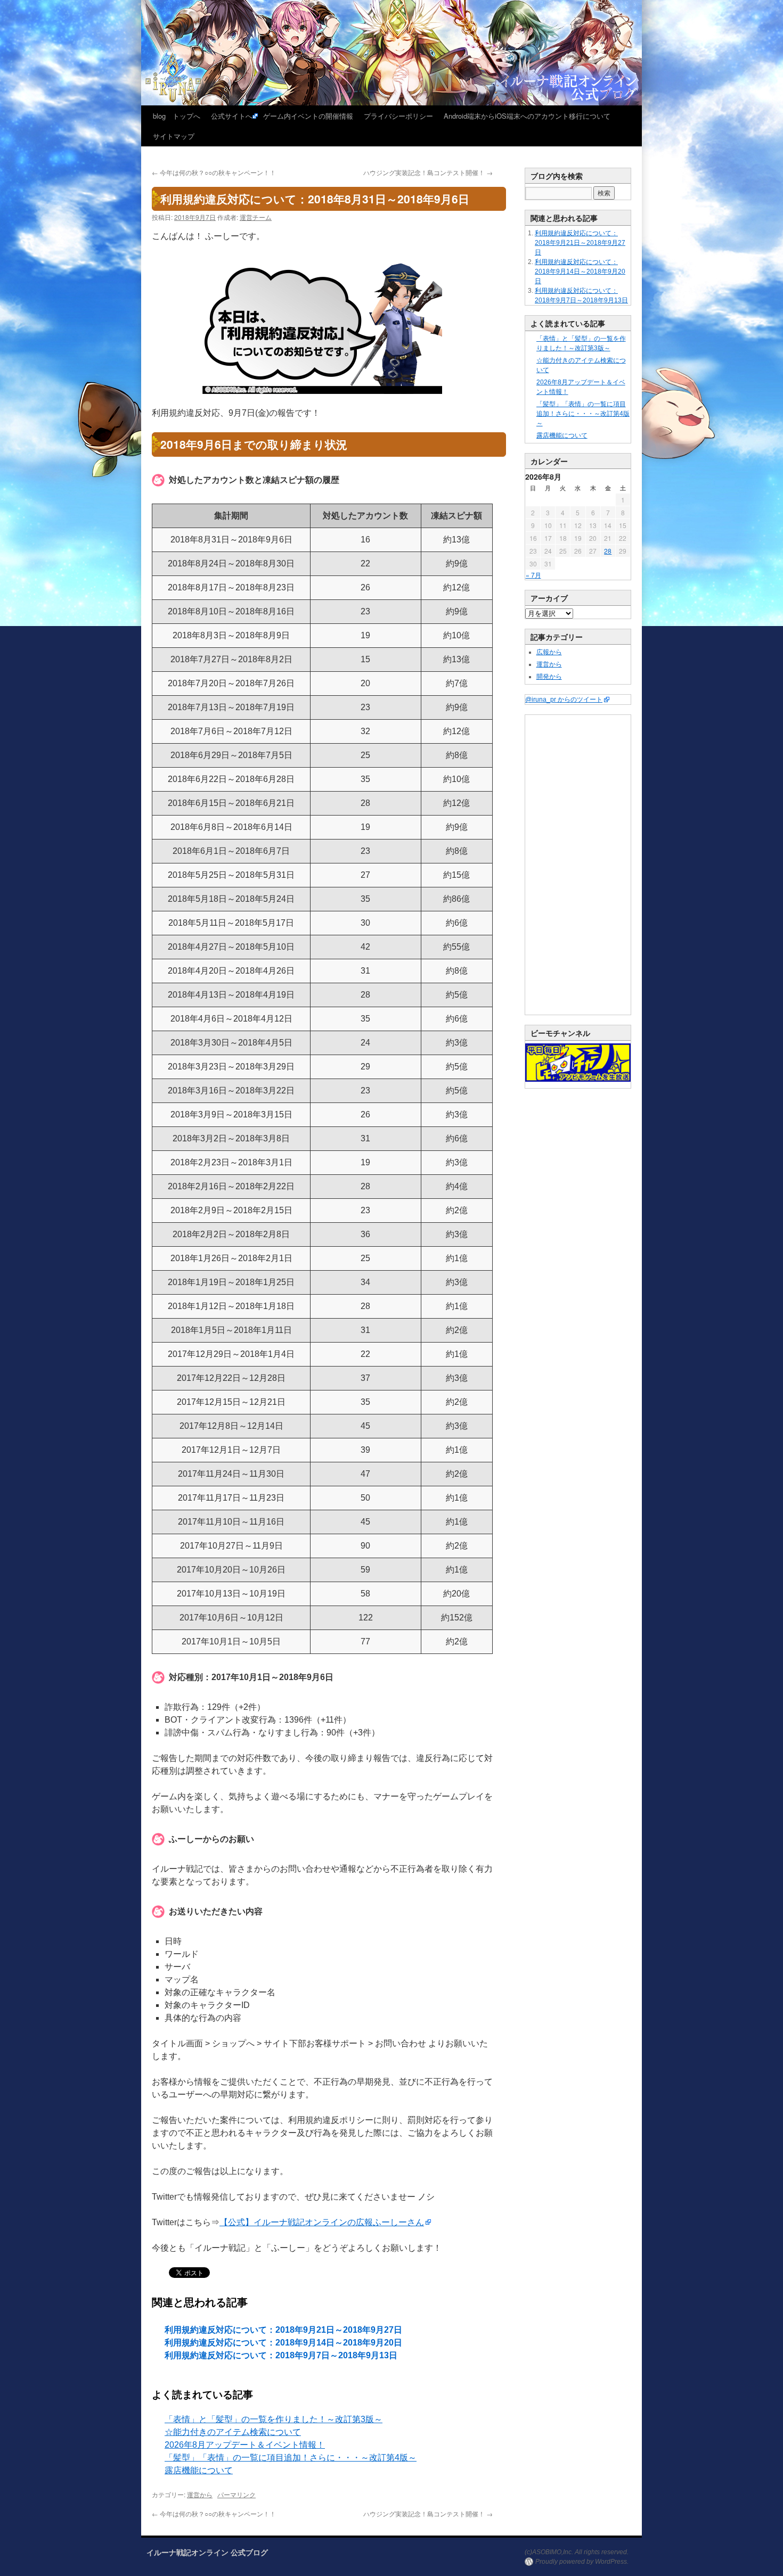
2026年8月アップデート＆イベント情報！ (245, 2445)
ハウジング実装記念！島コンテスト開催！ (428, 172)
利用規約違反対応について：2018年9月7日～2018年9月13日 (281, 2355)
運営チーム (256, 217)
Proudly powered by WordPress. (582, 2562)
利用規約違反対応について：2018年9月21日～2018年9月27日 (283, 2330)
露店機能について (199, 2470)
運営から (200, 2494)
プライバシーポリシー (398, 116)
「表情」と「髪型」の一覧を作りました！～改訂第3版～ (274, 2419)
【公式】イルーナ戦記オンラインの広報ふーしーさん (322, 2222)
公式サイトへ (232, 116)
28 (608, 551)
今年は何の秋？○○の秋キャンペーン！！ (214, 172)
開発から (549, 677)
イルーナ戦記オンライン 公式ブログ (207, 2552)
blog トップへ (177, 116)
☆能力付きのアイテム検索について (233, 2432)
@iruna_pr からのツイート (564, 699)
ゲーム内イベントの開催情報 (308, 116)
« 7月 (533, 575)
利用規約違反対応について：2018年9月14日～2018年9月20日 (283, 2343)
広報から (549, 652)
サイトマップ (174, 136)
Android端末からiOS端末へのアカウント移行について (527, 116)
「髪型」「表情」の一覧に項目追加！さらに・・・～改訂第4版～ (291, 2458)
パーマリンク (236, 2494)
